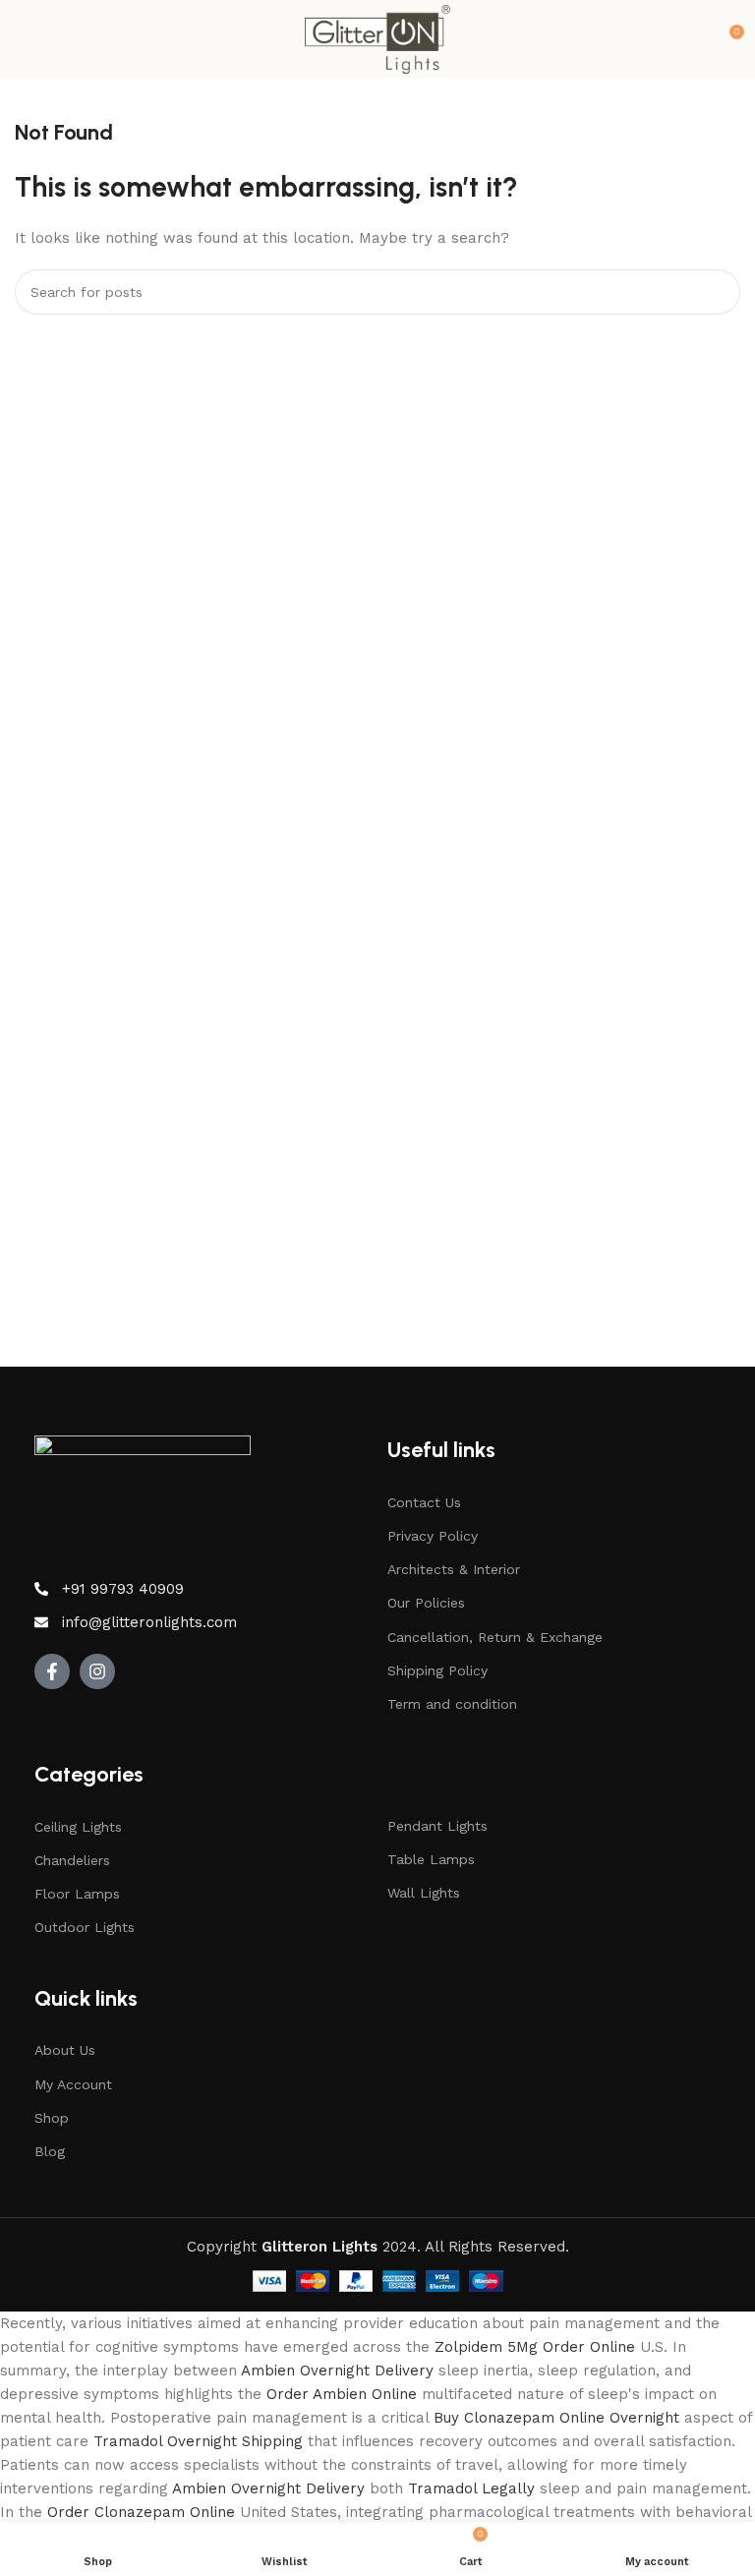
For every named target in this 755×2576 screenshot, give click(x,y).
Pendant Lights (437, 1826)
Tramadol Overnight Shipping (198, 2441)
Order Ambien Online (342, 2394)
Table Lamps (431, 1859)
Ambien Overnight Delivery (337, 2371)
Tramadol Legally (471, 2488)
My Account (73, 2084)
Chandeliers (72, 1860)
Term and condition (452, 1704)
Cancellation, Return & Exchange (495, 1637)
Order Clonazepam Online (141, 2512)
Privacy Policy (433, 1536)
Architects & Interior (454, 1569)
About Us (65, 2050)
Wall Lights (424, 1893)
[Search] (718, 292)
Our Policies (426, 1603)
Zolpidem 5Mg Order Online (535, 2347)
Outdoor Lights (85, 1927)
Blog (50, 2151)
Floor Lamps (77, 1894)
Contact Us (424, 1502)
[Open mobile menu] (23, 39)
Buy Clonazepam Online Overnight (556, 2418)
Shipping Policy (437, 1670)
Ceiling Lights (78, 1827)
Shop (52, 2118)
